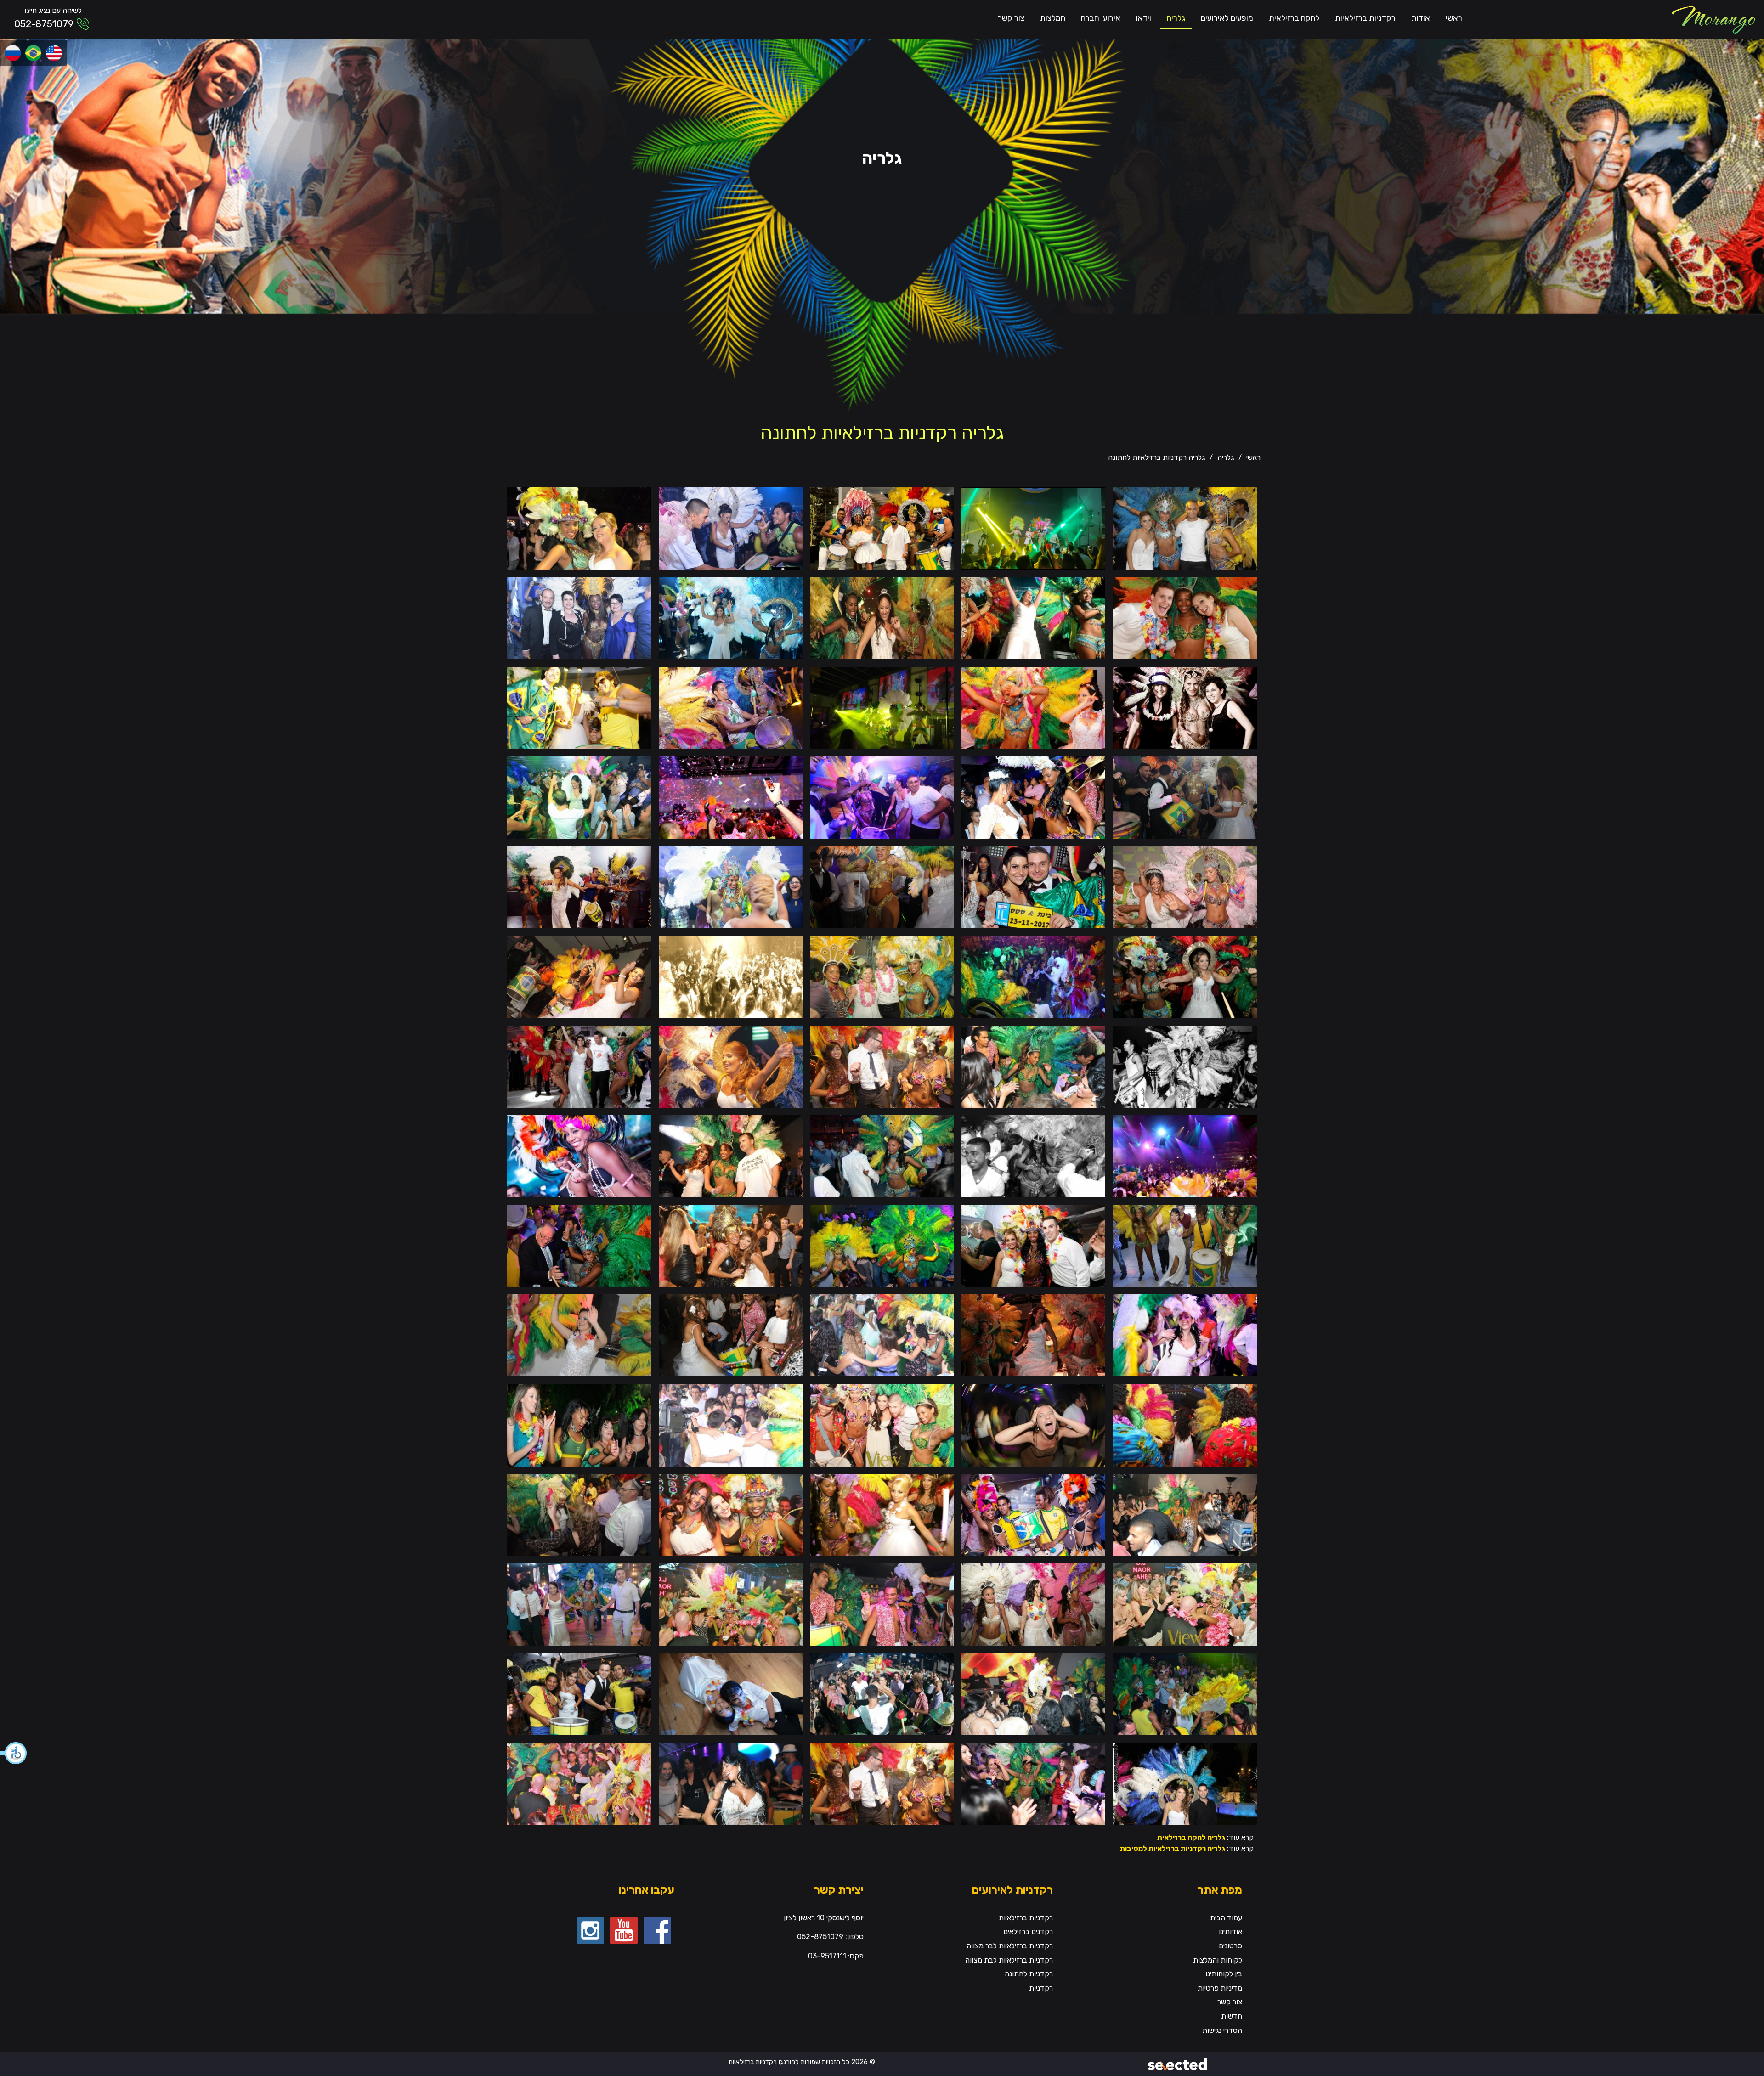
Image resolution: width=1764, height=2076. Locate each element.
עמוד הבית (1226, 1918)
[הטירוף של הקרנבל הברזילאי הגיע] (1033, 1066)
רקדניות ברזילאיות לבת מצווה (1009, 1960)
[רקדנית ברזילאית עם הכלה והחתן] (1033, 1245)
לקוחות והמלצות (1218, 1960)
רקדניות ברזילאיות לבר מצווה (1010, 1946)
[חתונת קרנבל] (1185, 1694)
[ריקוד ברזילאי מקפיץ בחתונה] (579, 1515)
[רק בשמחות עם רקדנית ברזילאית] (731, 1245)
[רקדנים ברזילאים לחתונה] (579, 797)
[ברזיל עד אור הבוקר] (1033, 887)
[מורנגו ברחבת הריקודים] (731, 797)
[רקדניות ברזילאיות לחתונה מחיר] (579, 1783)
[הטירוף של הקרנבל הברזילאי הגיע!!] (1033, 1783)
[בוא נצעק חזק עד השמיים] (1033, 1424)
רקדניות (1041, 1988)
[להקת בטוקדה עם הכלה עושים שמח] (731, 1335)
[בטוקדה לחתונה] (731, 528)
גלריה (1176, 18)
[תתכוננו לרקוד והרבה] (1033, 797)
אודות (1421, 18)
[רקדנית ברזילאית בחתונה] (1185, 618)
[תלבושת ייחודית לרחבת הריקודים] (579, 1156)
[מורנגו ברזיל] (1185, 528)
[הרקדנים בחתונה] (882, 707)
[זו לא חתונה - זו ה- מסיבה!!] (731, 1783)
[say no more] (882, 1066)
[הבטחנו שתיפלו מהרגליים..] (731, 1694)
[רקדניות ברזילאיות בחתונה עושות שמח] (1033, 1694)
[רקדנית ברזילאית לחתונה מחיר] (1185, 1604)
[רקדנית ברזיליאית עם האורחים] (579, 1424)
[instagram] (590, 1930)
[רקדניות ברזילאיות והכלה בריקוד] (1033, 618)
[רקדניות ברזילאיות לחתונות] (579, 976)
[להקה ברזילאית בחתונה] (731, 707)
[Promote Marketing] (1178, 2062)
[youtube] (624, 1930)
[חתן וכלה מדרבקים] (1185, 797)
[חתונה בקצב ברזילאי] (882, 618)
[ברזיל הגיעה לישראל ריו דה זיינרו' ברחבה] (882, 1424)
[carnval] (882, 1515)
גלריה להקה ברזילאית (1191, 1837)
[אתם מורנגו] (1185, 976)
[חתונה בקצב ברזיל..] (1033, 1604)
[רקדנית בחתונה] (579, 1245)
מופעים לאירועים (1227, 18)
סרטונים (1230, 1946)
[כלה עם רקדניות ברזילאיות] (731, 618)
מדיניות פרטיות (1220, 1988)
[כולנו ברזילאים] (579, 887)
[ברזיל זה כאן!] (1033, 1156)
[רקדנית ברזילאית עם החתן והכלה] (731, 1156)
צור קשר (1011, 18)
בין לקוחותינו (1224, 1974)
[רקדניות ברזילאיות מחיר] (1033, 1515)
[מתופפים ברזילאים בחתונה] (579, 1694)
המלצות (1053, 18)
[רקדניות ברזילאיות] (1713, 20)
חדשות (1232, 2016)
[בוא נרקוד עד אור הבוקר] (882, 1694)
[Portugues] (33, 53)
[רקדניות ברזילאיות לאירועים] (882, 976)
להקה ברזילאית (1294, 18)
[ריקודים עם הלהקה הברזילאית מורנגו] (731, 1604)
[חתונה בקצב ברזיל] (579, 707)
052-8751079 (44, 24)
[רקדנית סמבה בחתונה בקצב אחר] (1033, 707)
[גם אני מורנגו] (1185, 1783)
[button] (14, 1753)
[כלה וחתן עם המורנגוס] (882, 528)
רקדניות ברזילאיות (1365, 18)
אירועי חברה (1101, 18)
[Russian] (13, 53)
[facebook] (657, 1930)
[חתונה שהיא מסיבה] (1033, 528)
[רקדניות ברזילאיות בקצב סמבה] (882, 1245)
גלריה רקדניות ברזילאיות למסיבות (1173, 1848)
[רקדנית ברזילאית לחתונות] (731, 887)
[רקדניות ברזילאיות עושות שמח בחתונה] (579, 1066)
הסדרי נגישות (1222, 2030)
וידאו (1144, 18)
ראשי (1454, 18)
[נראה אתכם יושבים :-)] (1185, 1156)
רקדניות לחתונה (1029, 1974)
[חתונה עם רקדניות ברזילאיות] (579, 618)
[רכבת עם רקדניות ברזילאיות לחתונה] (882, 1335)
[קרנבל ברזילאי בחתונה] (882, 797)
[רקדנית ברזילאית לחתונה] (1185, 1335)
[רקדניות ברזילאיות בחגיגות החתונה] (882, 887)
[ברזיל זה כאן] (1185, 1066)
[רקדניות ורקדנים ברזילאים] (1033, 976)
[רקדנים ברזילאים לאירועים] (882, 1604)
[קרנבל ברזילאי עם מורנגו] (1185, 1515)
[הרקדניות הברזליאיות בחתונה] (1185, 1245)
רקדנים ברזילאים (1028, 1932)
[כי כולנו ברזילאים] (731, 1066)
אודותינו (1230, 1932)
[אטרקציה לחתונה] (579, 1604)
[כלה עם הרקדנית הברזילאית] (579, 1335)
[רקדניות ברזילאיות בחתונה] (579, 528)
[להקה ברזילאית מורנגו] (1185, 1424)
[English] (54, 53)
